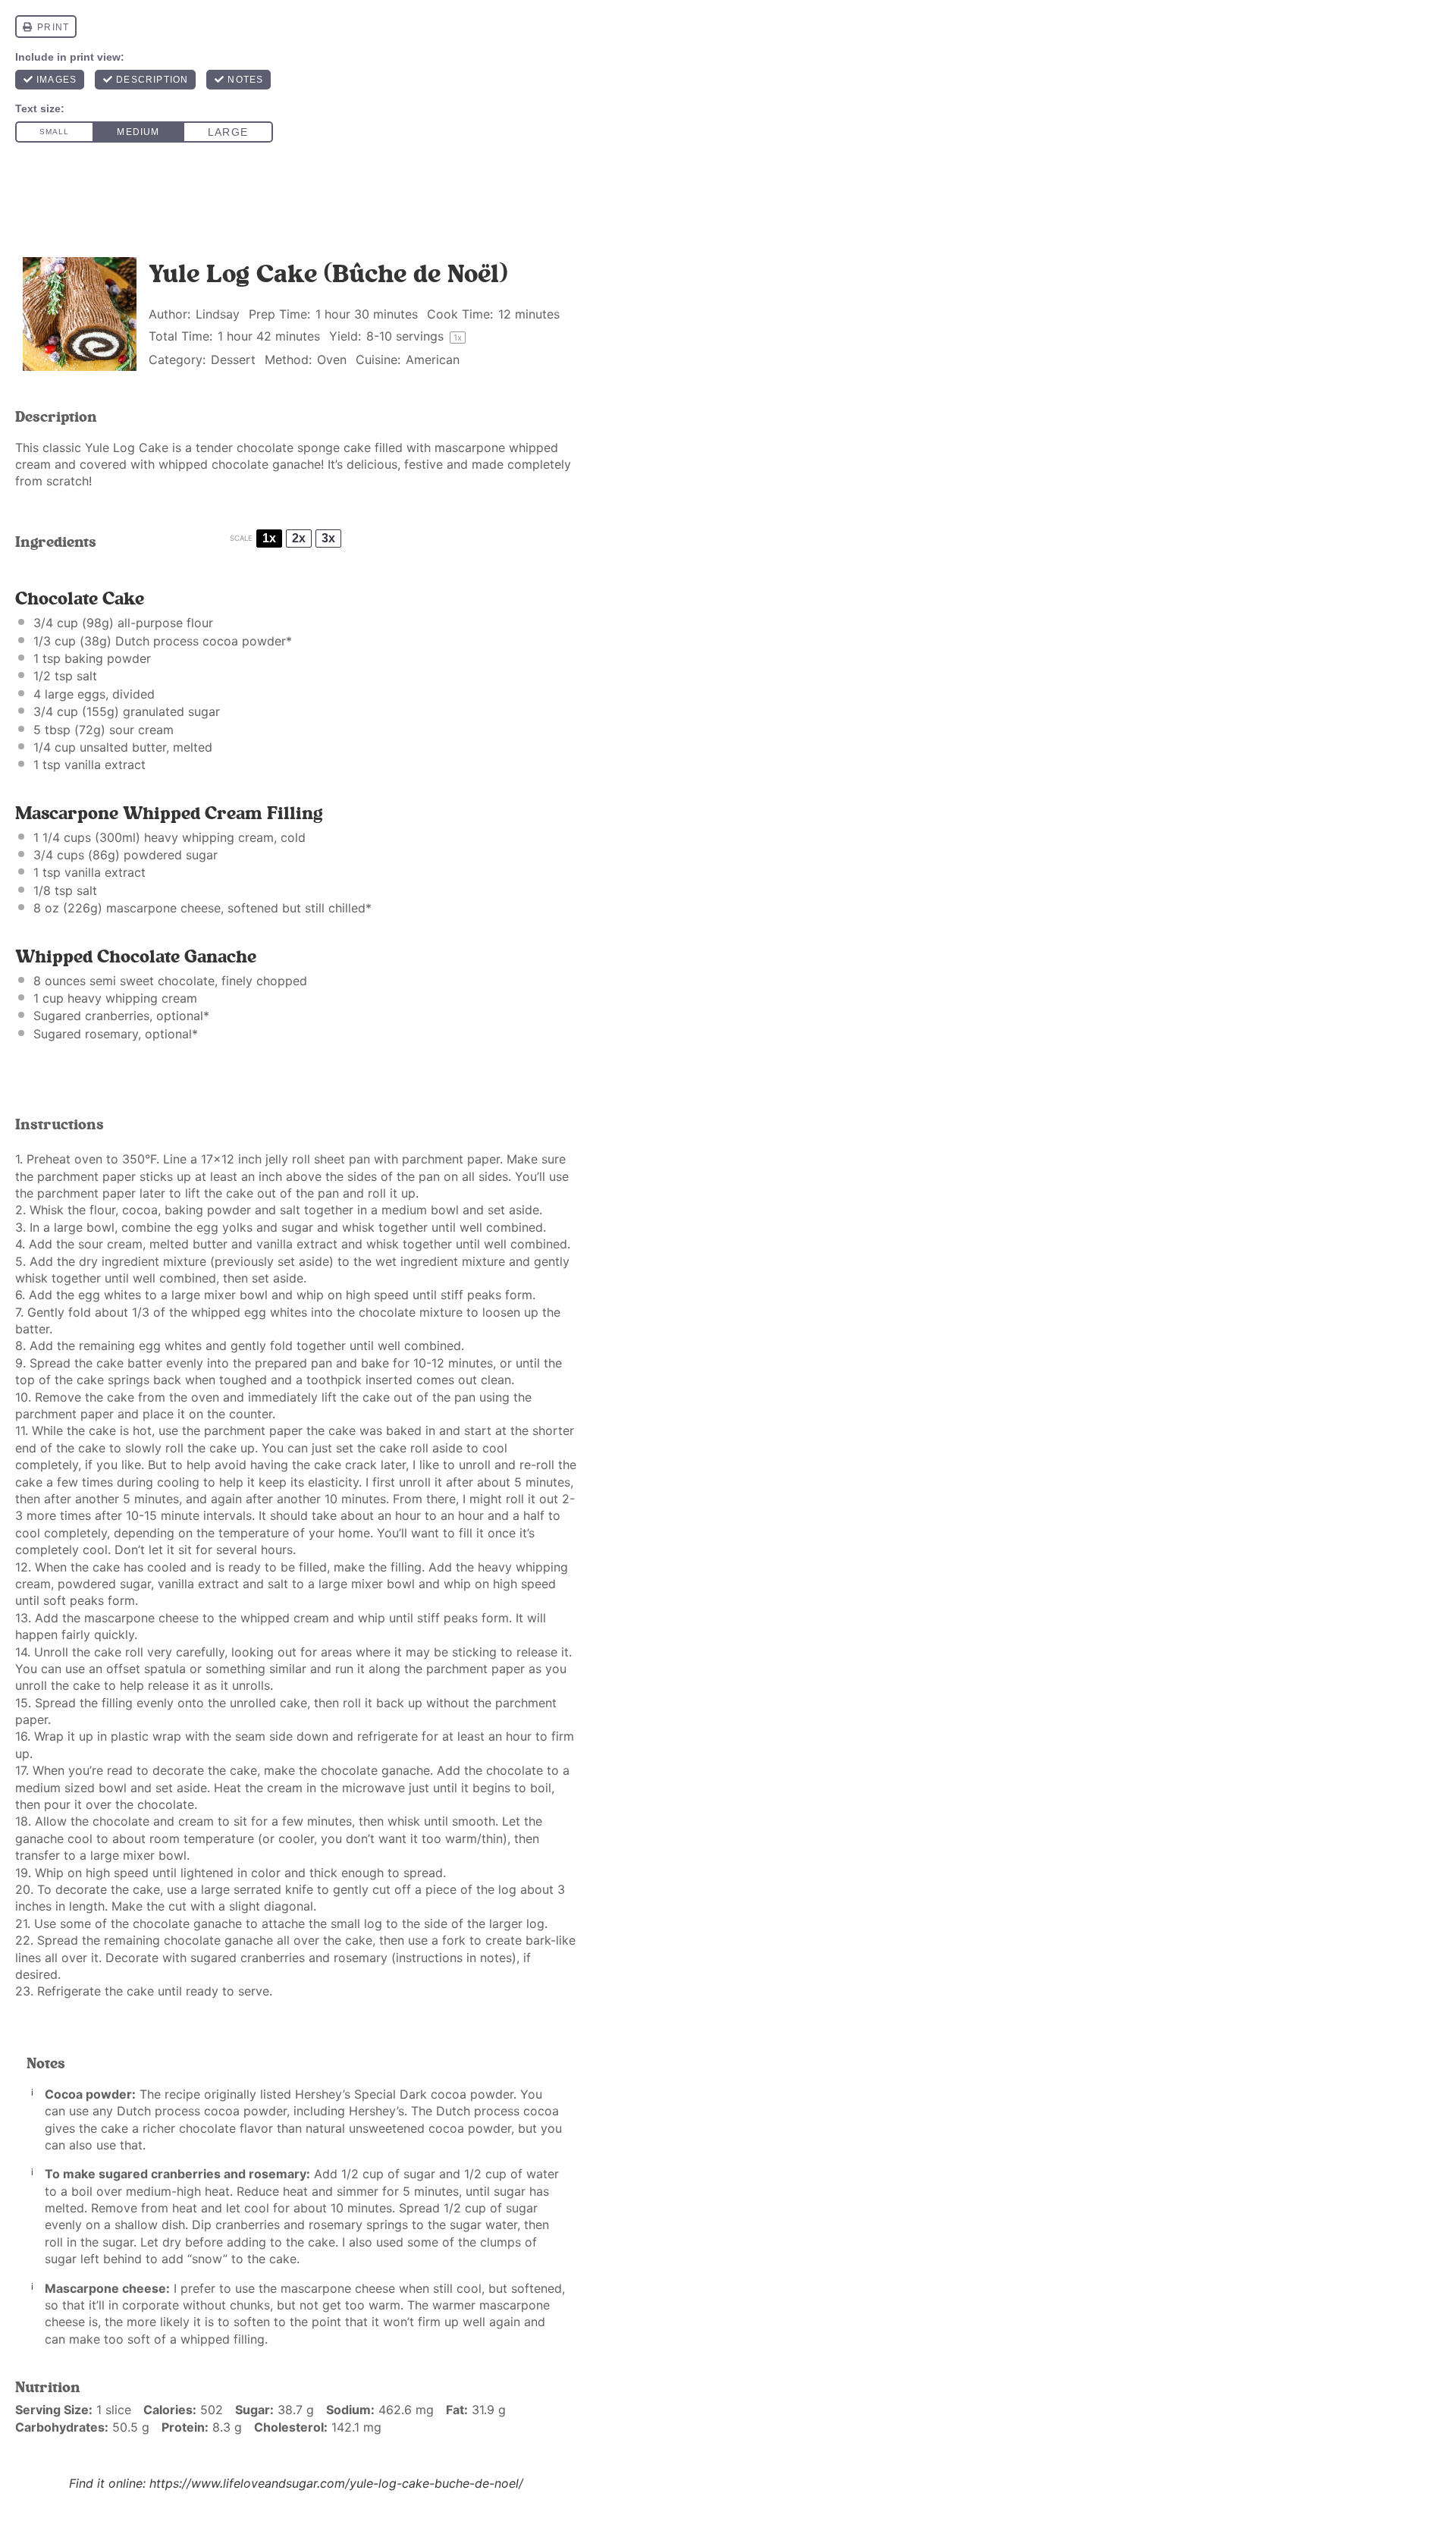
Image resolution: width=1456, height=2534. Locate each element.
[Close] (1000, 1117)
